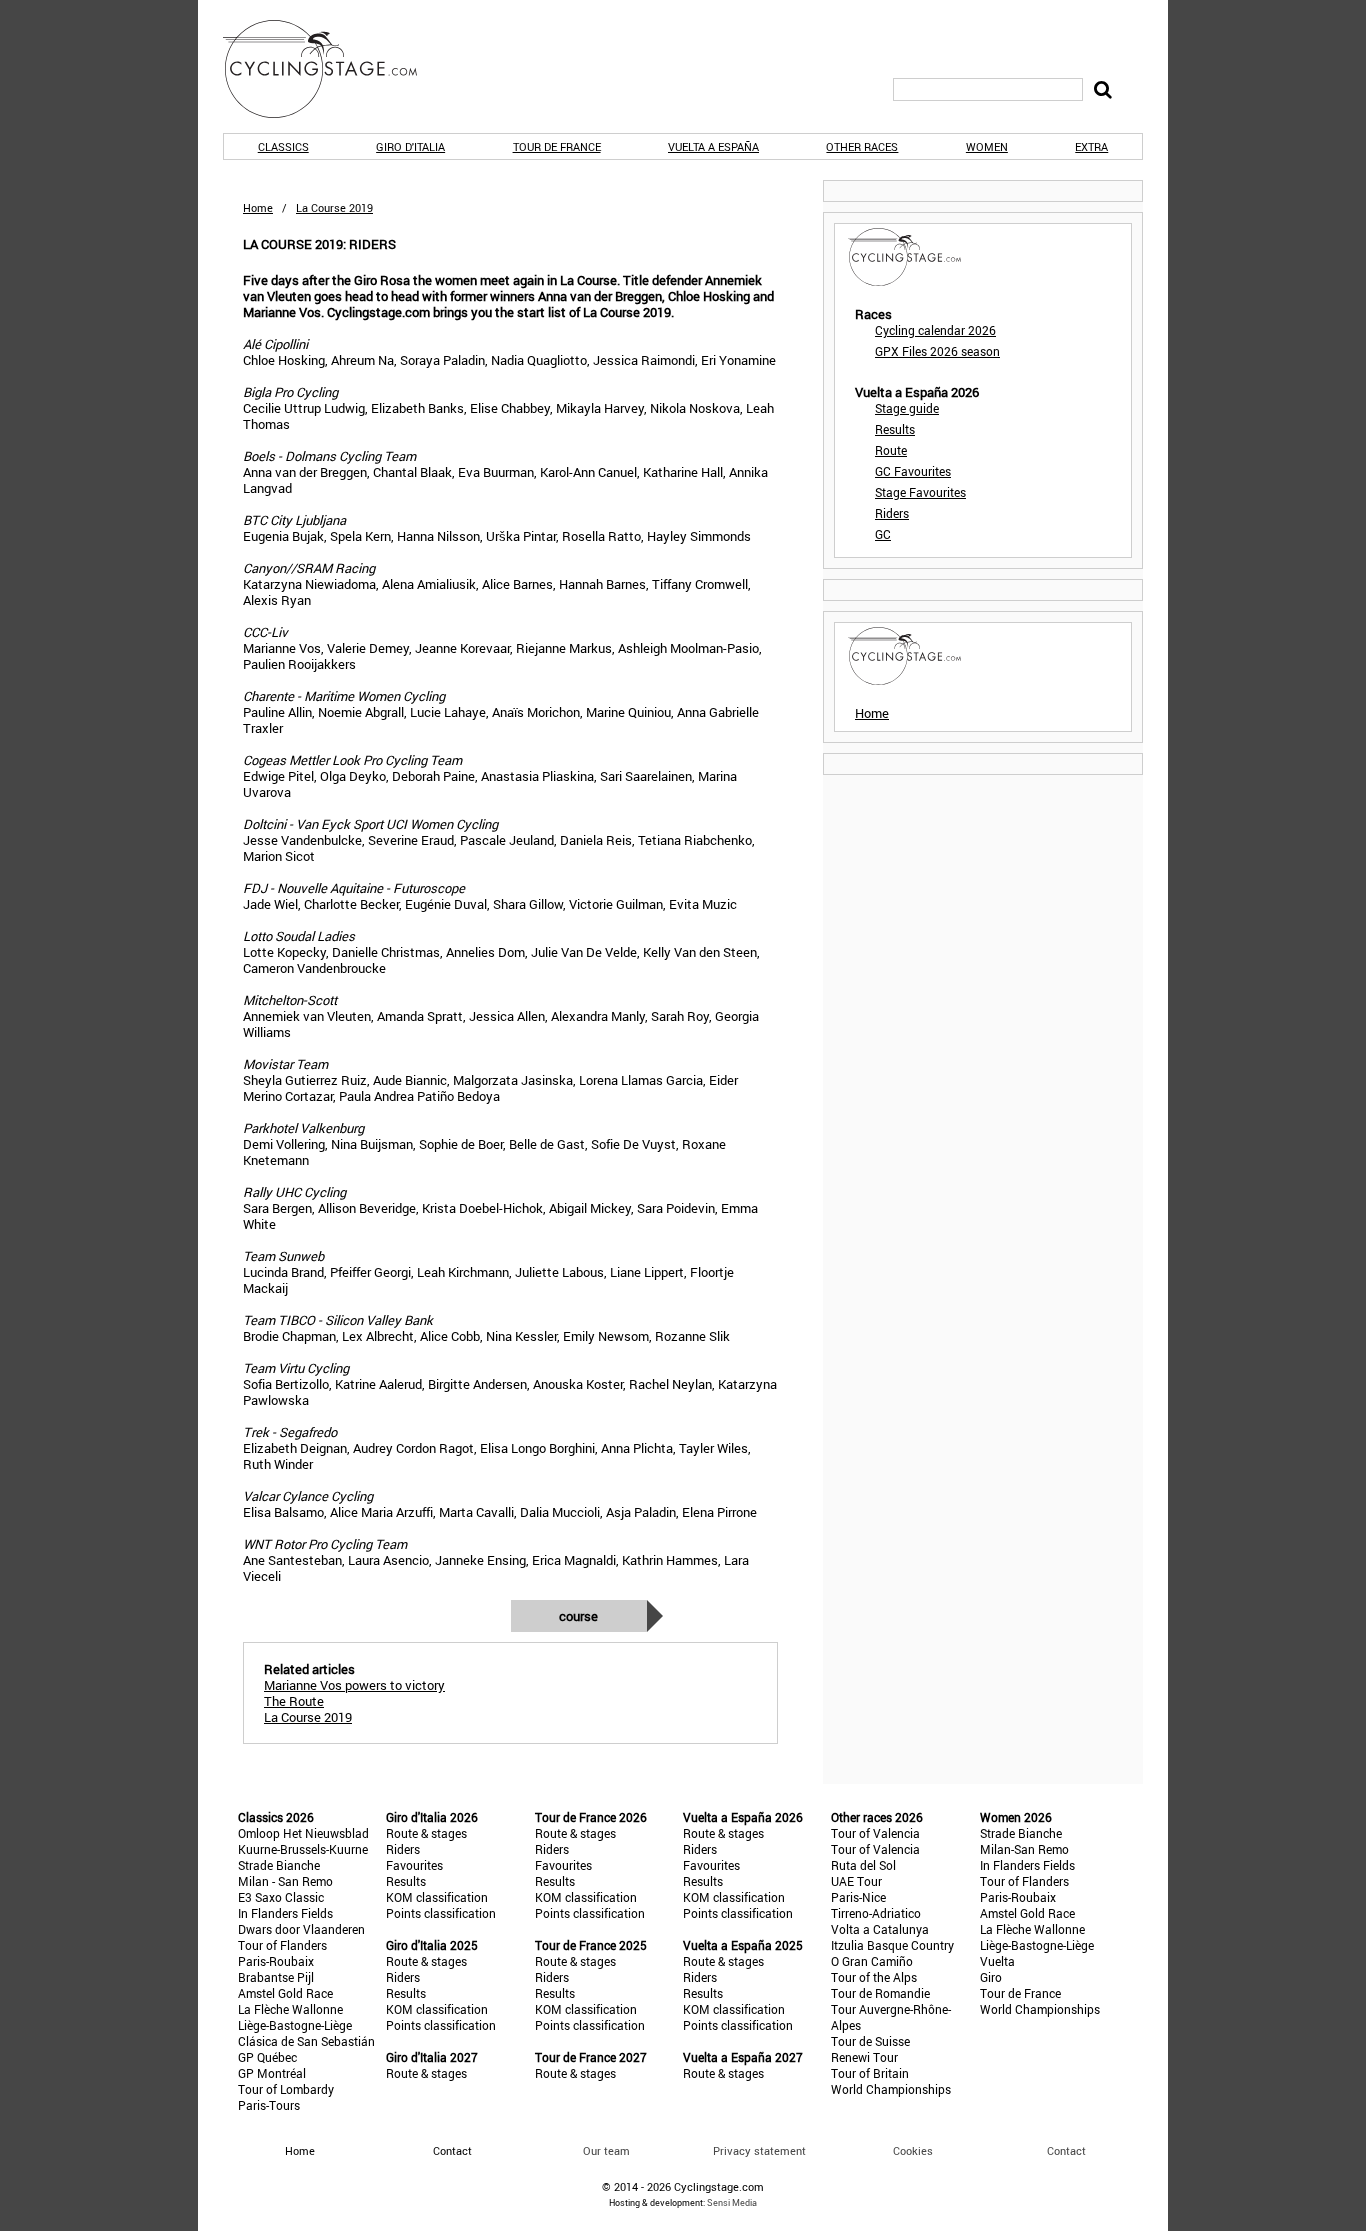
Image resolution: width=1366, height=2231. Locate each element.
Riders (892, 513)
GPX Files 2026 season (937, 351)
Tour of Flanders (282, 1945)
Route (891, 450)
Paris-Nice (858, 1897)
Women (987, 146)
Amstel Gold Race (285, 1993)
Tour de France (557, 146)
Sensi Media (732, 2202)
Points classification (441, 1913)
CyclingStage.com (333, 69)
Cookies (913, 2150)
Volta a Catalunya (880, 1929)
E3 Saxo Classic (281, 1897)
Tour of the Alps (874, 1977)
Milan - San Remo (285, 1881)
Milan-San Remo (1024, 1849)
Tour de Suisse (870, 2041)
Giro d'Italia (410, 146)
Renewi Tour (864, 2057)
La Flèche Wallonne (290, 2009)
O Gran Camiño (872, 1961)
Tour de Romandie (880, 1993)
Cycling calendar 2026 (935, 330)
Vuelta (997, 1961)
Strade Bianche (279, 1865)
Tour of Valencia (875, 1833)
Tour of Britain (870, 2073)
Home (258, 207)
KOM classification (437, 1897)
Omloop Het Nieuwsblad (303, 1833)
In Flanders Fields (285, 1913)
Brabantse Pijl (276, 1977)
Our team (606, 2150)
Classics (283, 146)
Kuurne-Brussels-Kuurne (303, 1849)
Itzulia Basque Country (892, 1945)
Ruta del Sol (863, 1865)
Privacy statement (759, 2150)
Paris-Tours (269, 2105)
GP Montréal (272, 2073)
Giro (991, 1977)
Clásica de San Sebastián (306, 2041)
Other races (862, 146)
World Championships (891, 2089)
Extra (1091, 146)
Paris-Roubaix (276, 1961)
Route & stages (426, 1833)
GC (883, 534)
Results (895, 429)
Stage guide (907, 408)
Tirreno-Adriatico (876, 1913)
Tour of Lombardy (286, 2089)
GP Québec (267, 2057)
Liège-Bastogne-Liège (295, 2025)
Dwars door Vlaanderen (301, 1929)
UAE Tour (856, 1881)
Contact (1066, 2150)
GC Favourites (913, 471)
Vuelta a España (713, 146)
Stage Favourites (920, 492)
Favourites (414, 1865)
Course (578, 1616)
